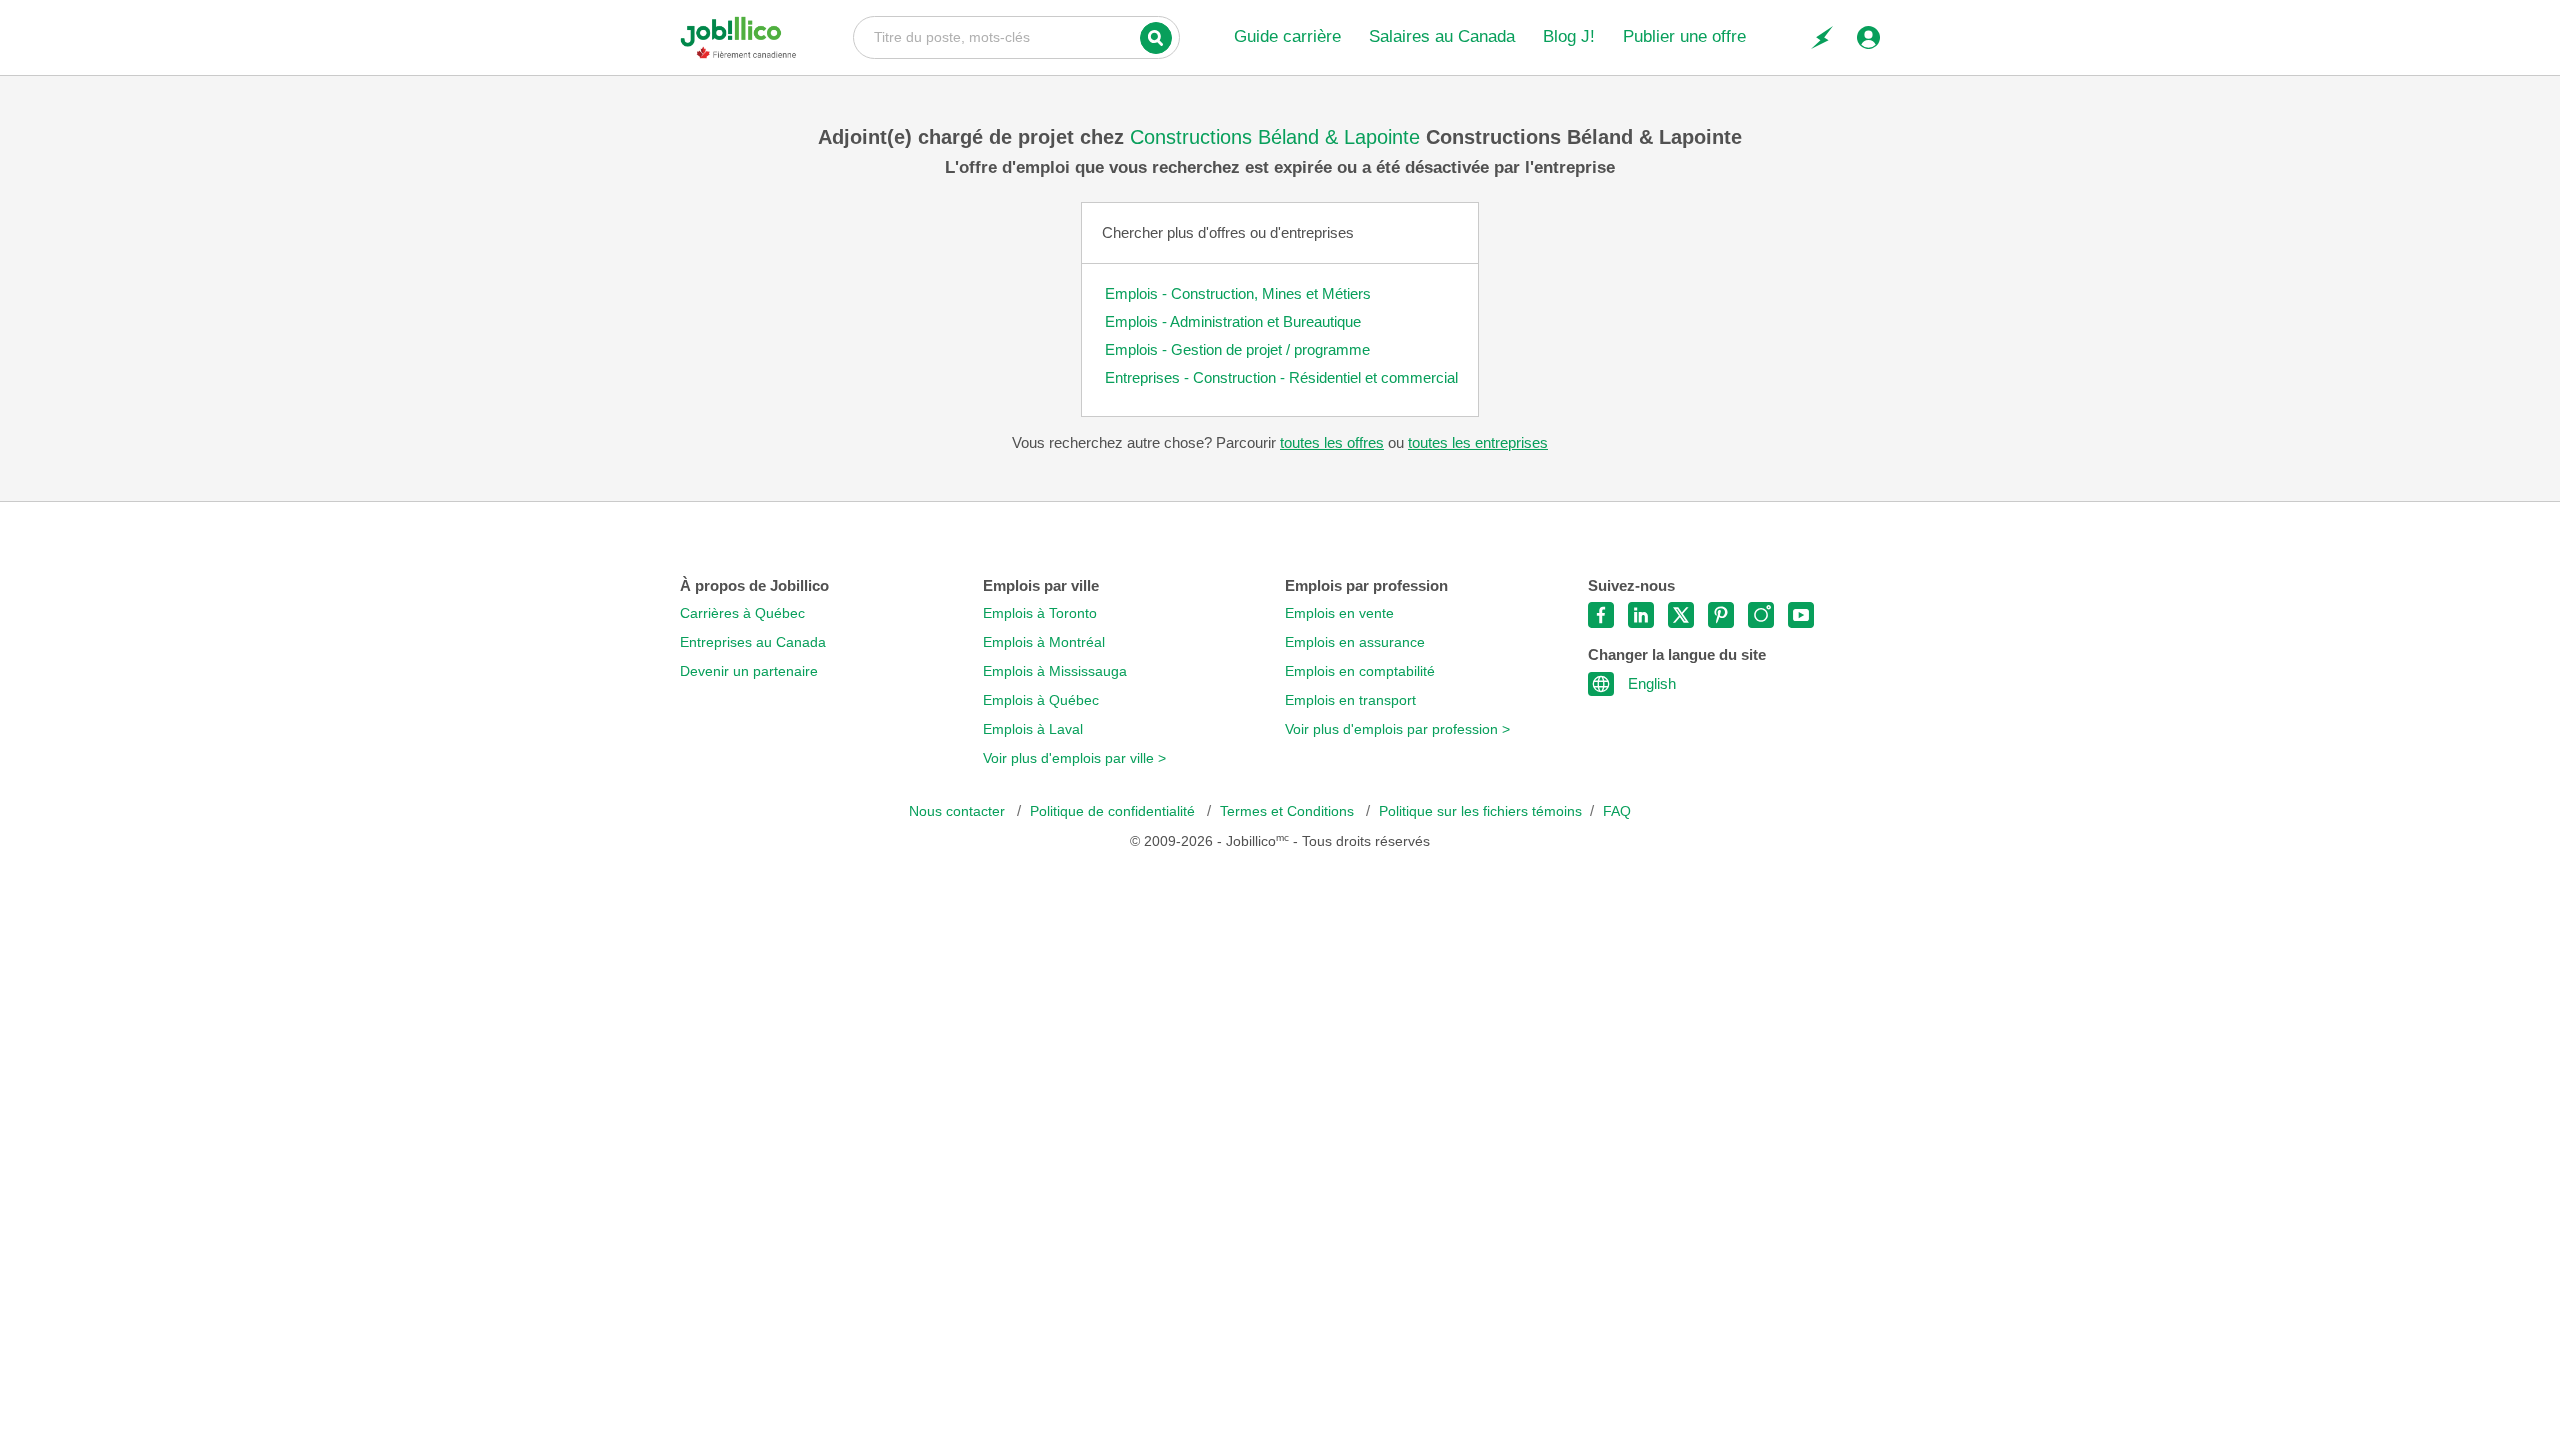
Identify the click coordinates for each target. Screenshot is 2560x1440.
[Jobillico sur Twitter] (1681, 615)
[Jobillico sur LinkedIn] (1641, 615)
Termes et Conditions (1289, 811)
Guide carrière (1287, 36)
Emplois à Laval (1033, 729)
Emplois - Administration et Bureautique (1233, 321)
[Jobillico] (738, 37)
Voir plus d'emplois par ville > (1074, 758)
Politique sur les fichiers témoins (1480, 811)
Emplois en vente (1339, 613)
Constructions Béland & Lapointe (1278, 137)
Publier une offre (1684, 36)
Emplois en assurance (1355, 642)
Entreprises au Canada (753, 642)
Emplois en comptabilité (1360, 671)
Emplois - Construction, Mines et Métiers (1238, 293)
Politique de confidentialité (1114, 811)
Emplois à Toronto (1040, 613)
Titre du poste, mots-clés (1016, 36)
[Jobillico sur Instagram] (1761, 615)
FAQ (1617, 811)
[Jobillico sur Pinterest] (1721, 615)
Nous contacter (959, 811)
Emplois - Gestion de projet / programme (1237, 349)
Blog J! (1569, 36)
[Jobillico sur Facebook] (1601, 615)
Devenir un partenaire (749, 671)
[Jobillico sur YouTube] (1801, 615)
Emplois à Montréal (1044, 642)
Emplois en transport (1350, 700)
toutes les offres (1332, 442)
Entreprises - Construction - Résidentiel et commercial (1281, 377)
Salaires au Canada (1442, 36)
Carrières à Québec (742, 613)
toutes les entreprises (1478, 442)
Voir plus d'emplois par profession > (1397, 729)
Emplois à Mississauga (1055, 671)
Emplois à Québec (1041, 700)
